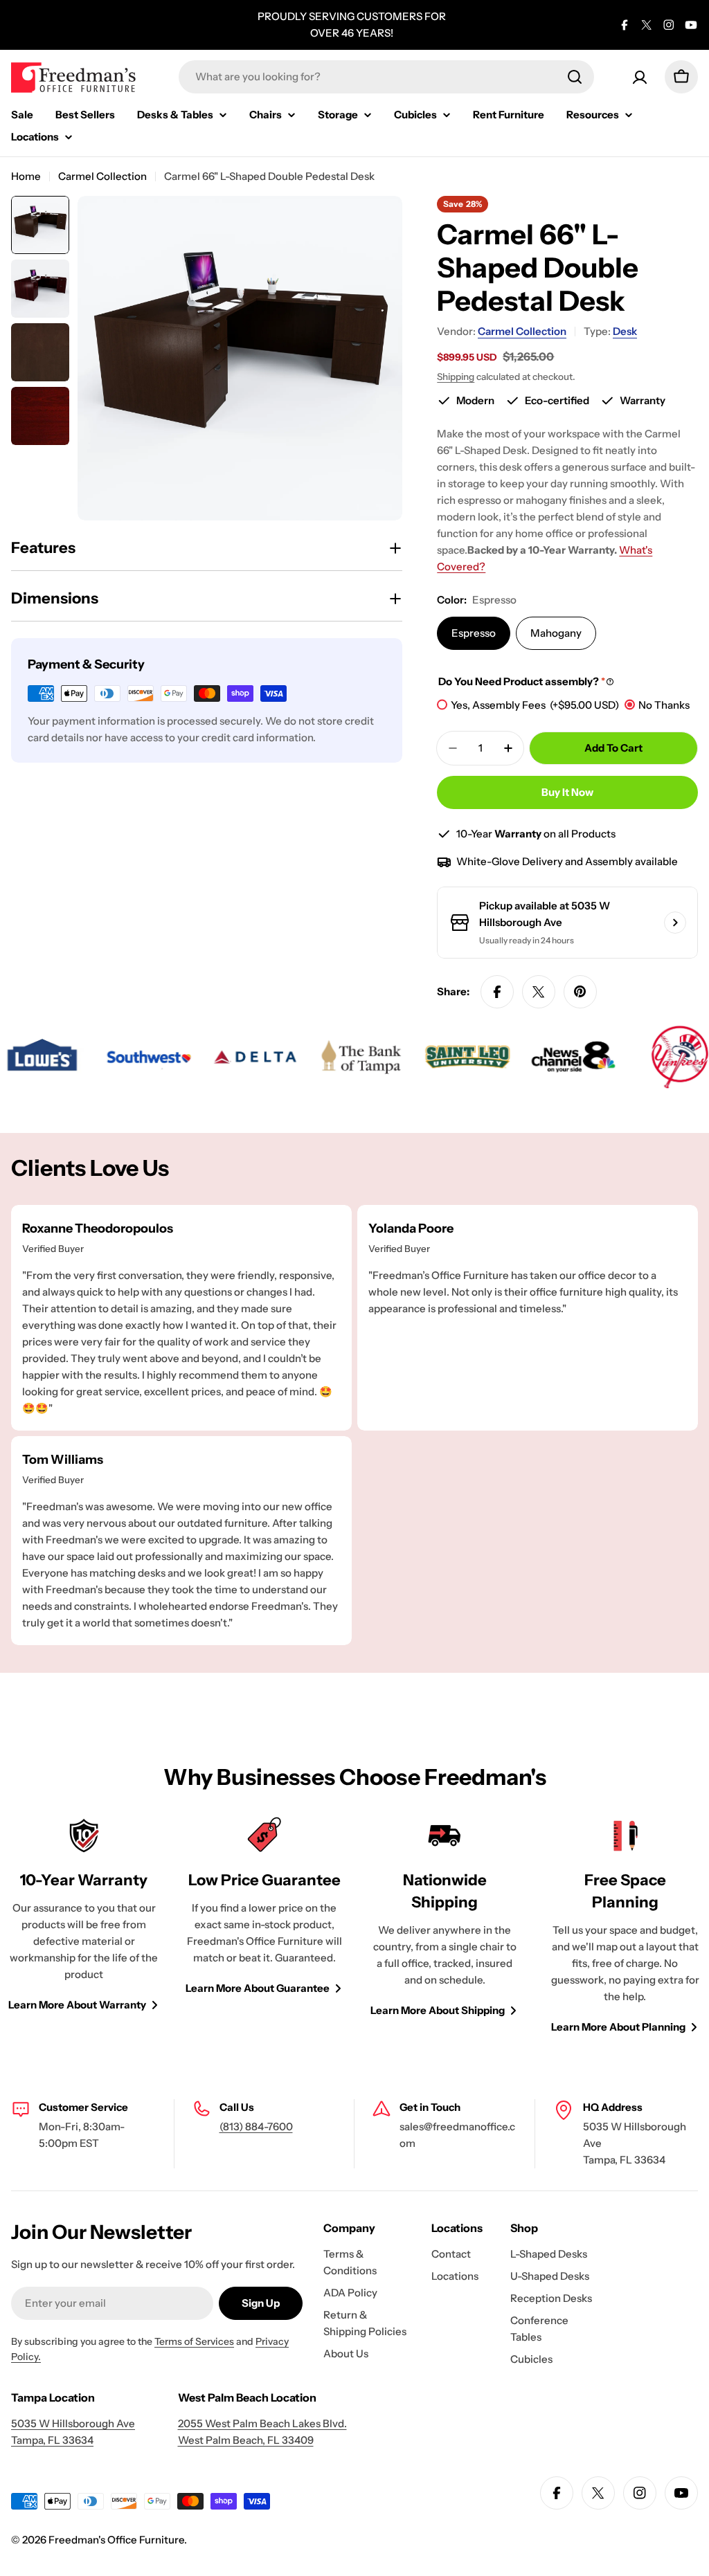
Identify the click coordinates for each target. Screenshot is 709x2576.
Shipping (456, 377)
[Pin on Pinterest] (580, 992)
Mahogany (556, 633)
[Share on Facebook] (497, 992)
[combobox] (386, 77)
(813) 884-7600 (256, 2126)
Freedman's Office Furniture (116, 2540)
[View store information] (675, 923)
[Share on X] (539, 992)
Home (26, 176)
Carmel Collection (102, 176)
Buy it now (567, 792)
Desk (625, 331)
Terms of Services (194, 2341)
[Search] (575, 77)
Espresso (474, 633)
